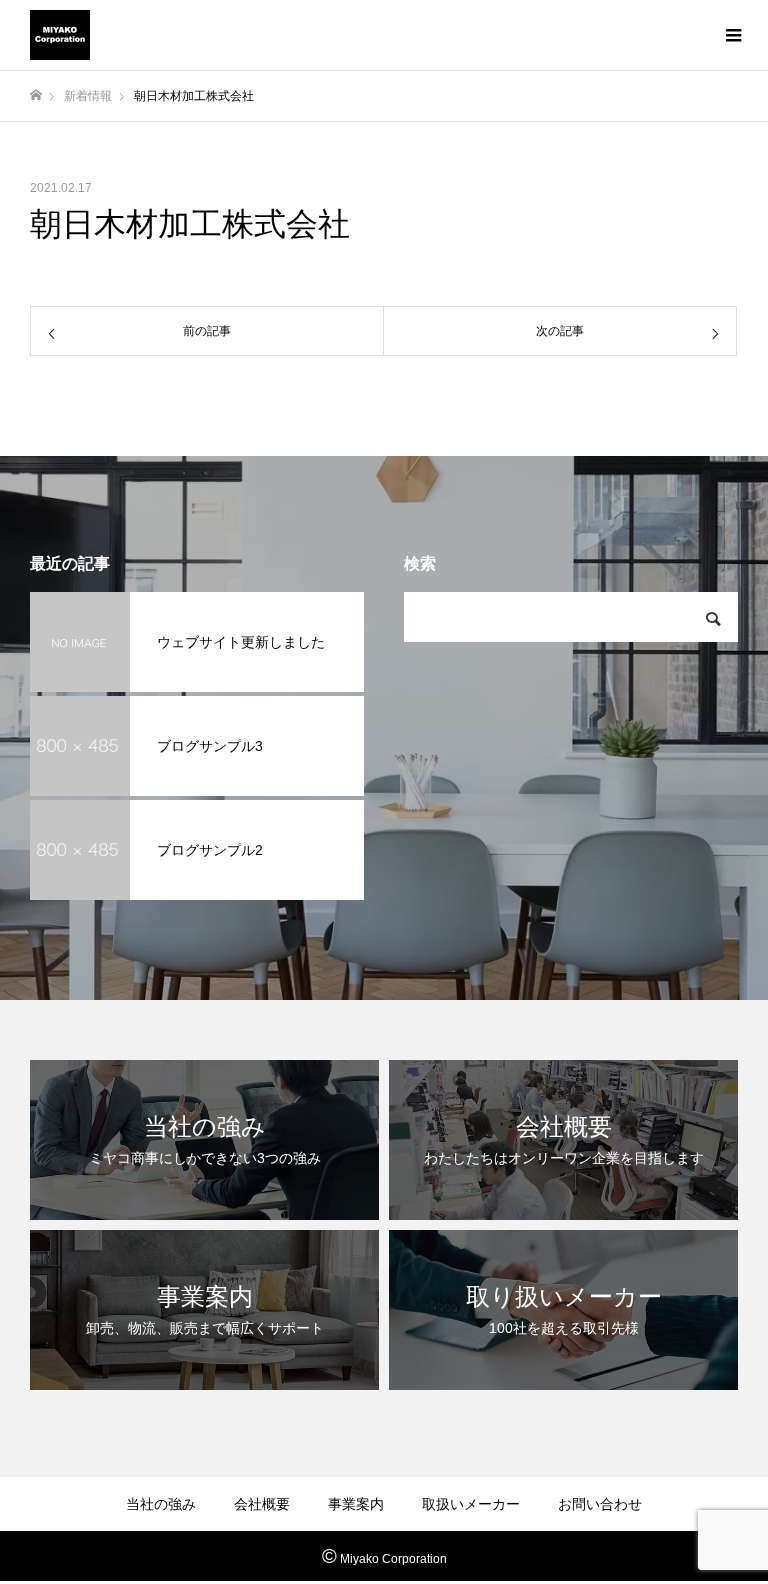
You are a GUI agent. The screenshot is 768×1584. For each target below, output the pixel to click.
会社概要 (262, 1504)
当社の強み (161, 1504)
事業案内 (356, 1504)
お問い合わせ (600, 1504)
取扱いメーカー (471, 1504)
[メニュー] (733, 35)
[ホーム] (36, 95)
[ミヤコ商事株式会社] (60, 35)
